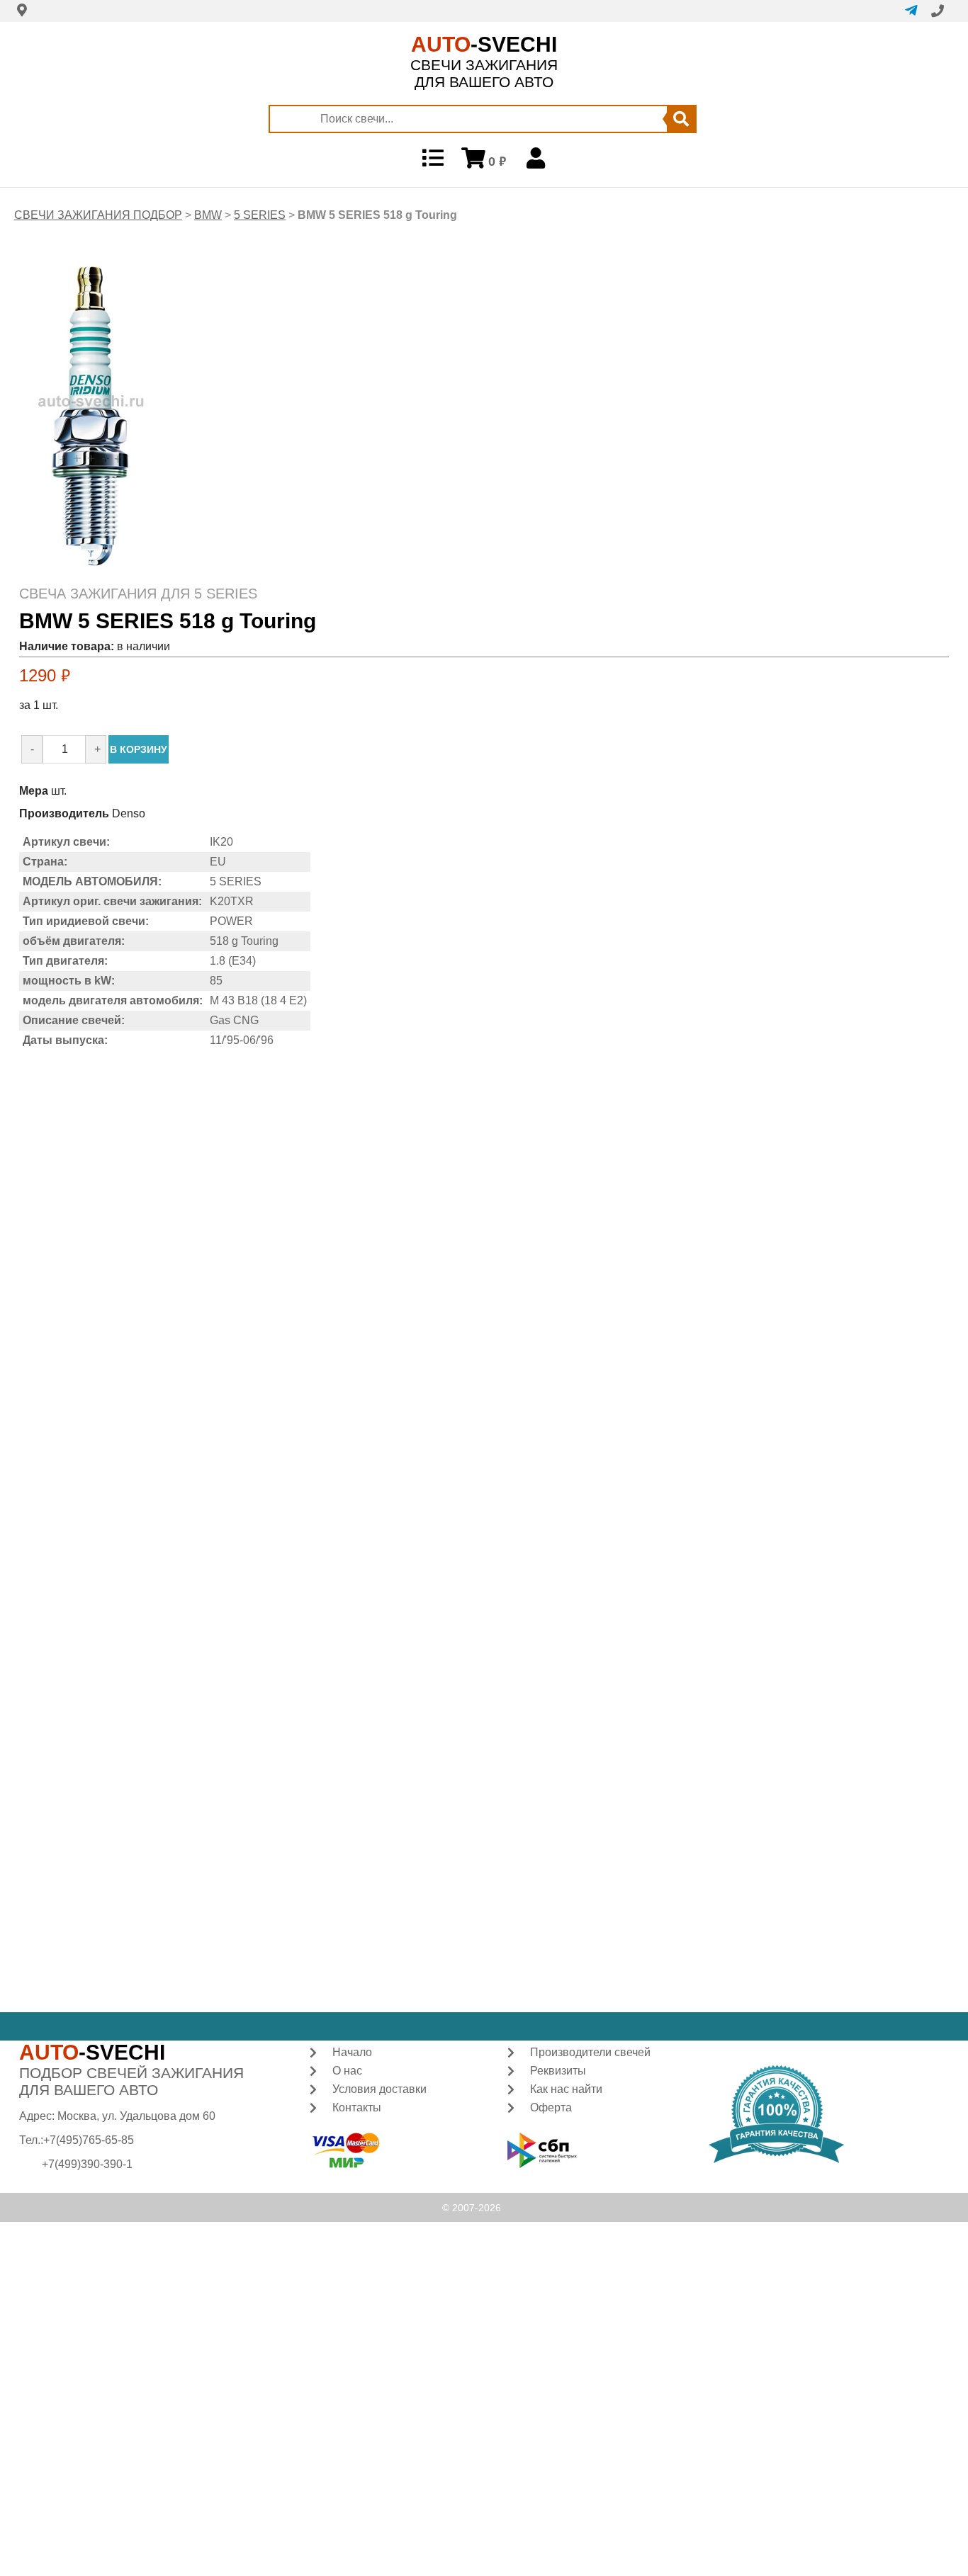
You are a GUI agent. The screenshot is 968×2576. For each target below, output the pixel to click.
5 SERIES (260, 215)
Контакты (357, 2107)
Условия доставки (379, 2089)
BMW (208, 215)
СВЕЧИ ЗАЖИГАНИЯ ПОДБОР (98, 215)
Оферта (551, 2107)
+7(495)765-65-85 (89, 2140)
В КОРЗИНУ (139, 749)
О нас (347, 2071)
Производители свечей (590, 2052)
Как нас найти (566, 2089)
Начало (352, 2052)
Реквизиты (558, 2071)
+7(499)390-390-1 (87, 2164)
